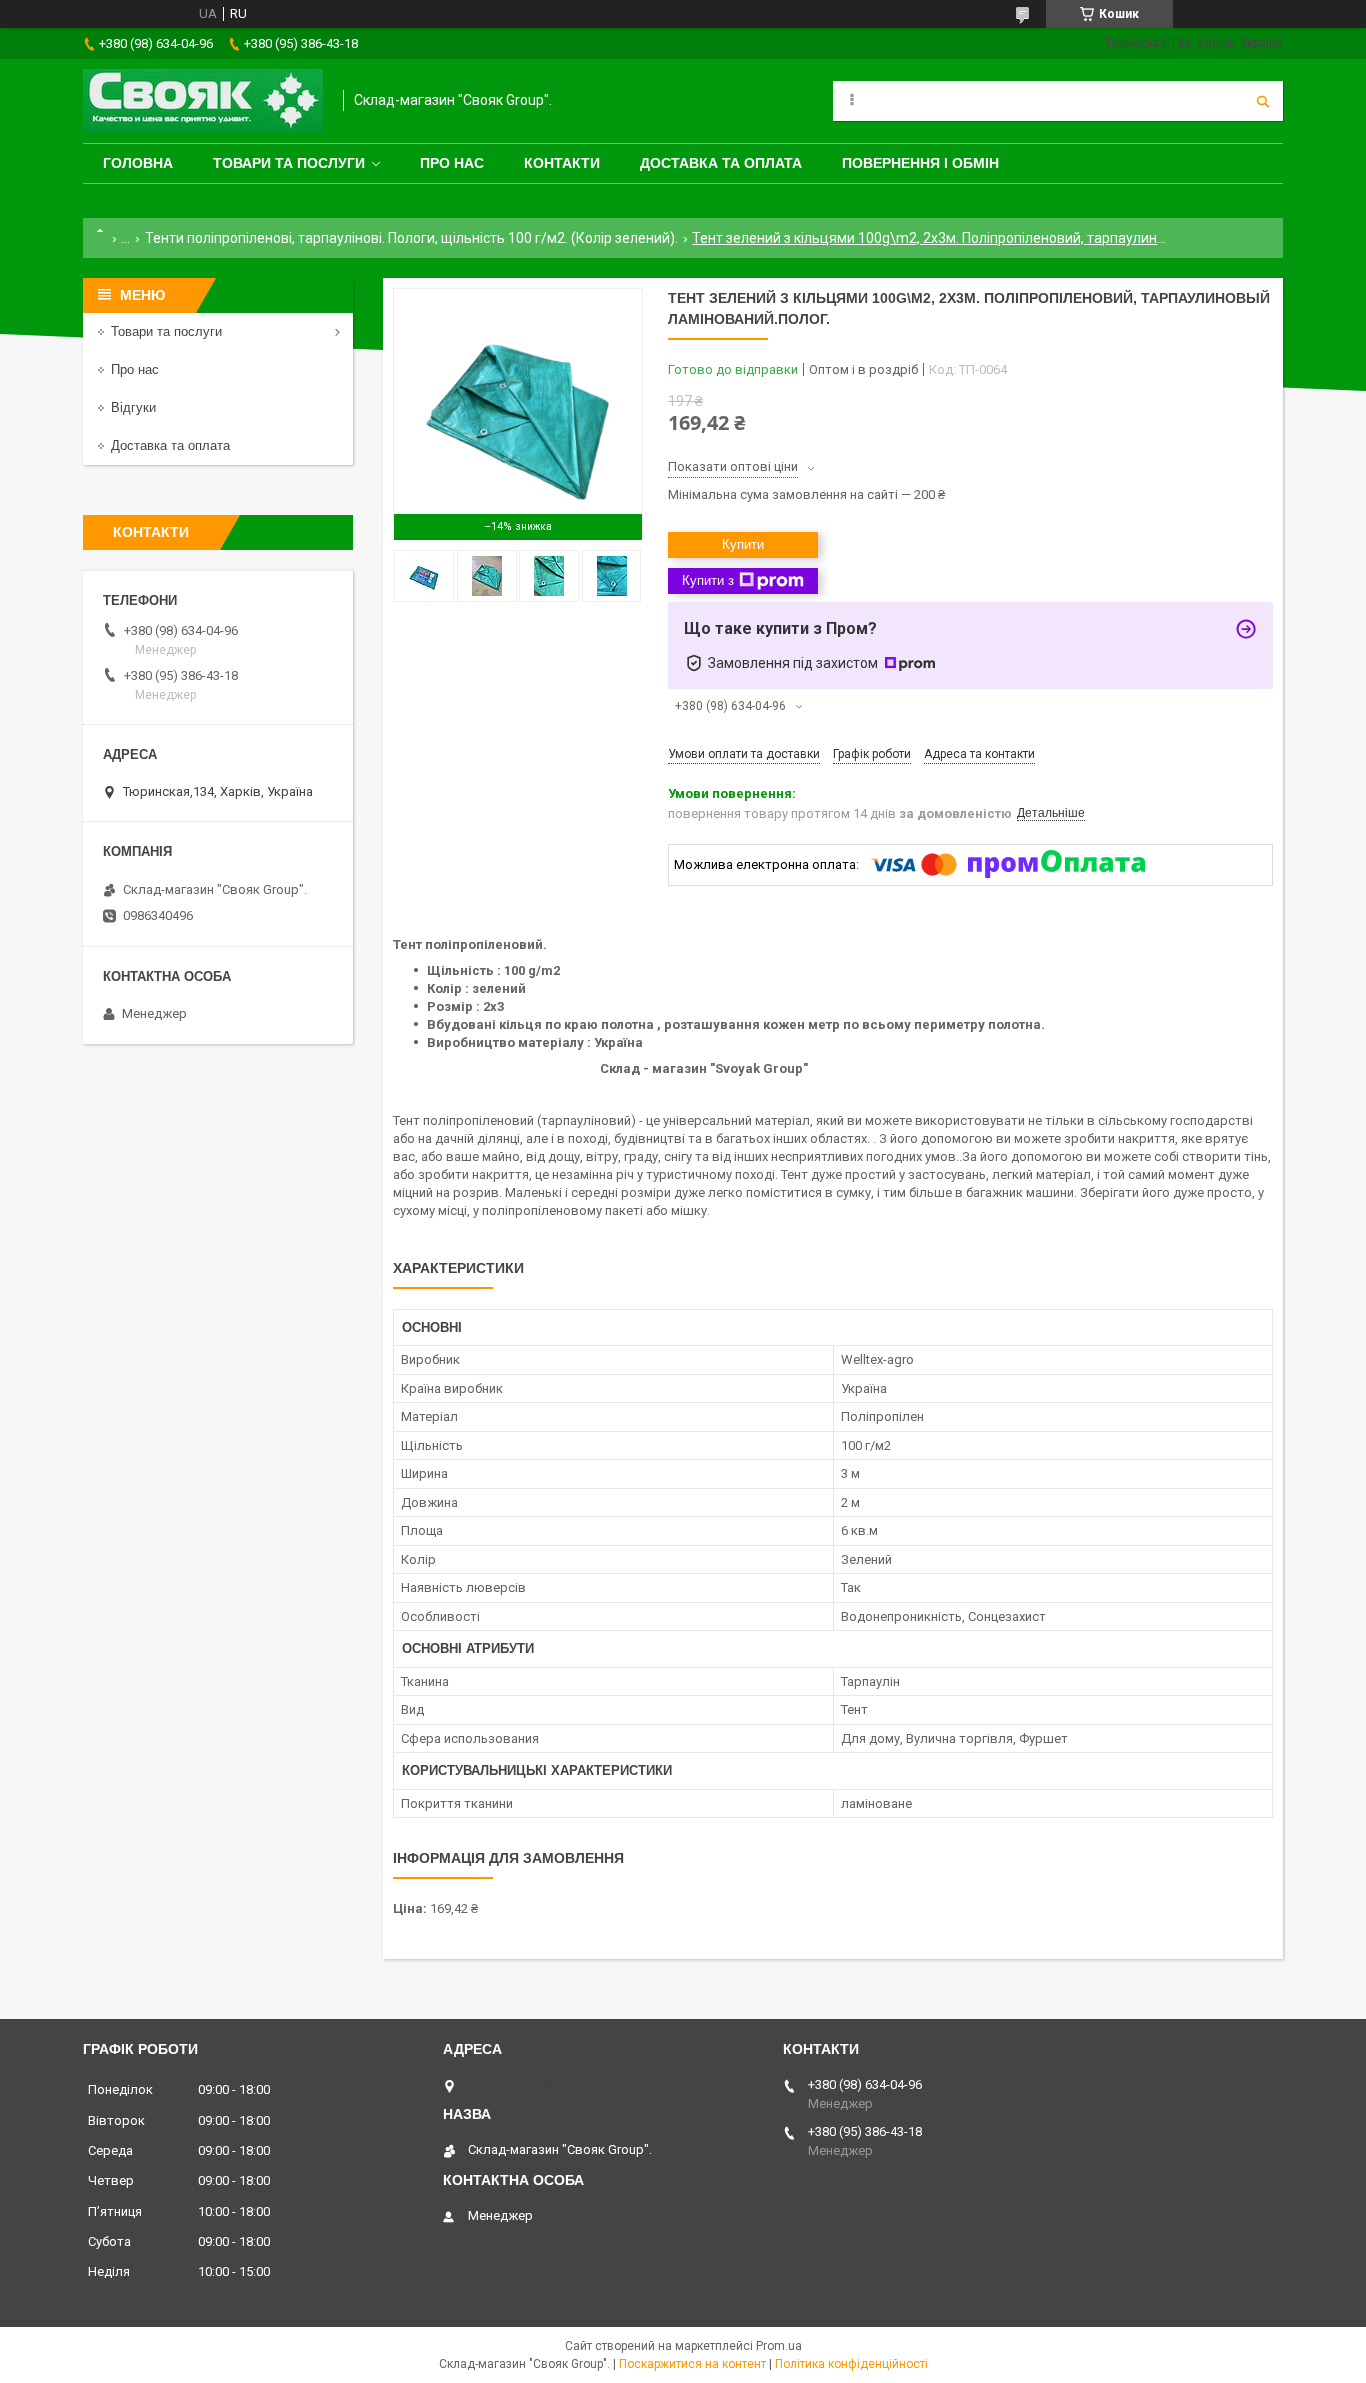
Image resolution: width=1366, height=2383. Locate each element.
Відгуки (133, 407)
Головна (138, 163)
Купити (743, 544)
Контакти (562, 163)
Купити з (708, 580)
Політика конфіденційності (851, 2364)
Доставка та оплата (721, 163)
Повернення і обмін (920, 163)
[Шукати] (1263, 101)
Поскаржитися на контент (692, 2364)
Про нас (452, 163)
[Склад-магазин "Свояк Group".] (203, 101)
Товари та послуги (289, 163)
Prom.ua (779, 2346)
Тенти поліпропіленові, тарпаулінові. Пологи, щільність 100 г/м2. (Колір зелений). (411, 238)
